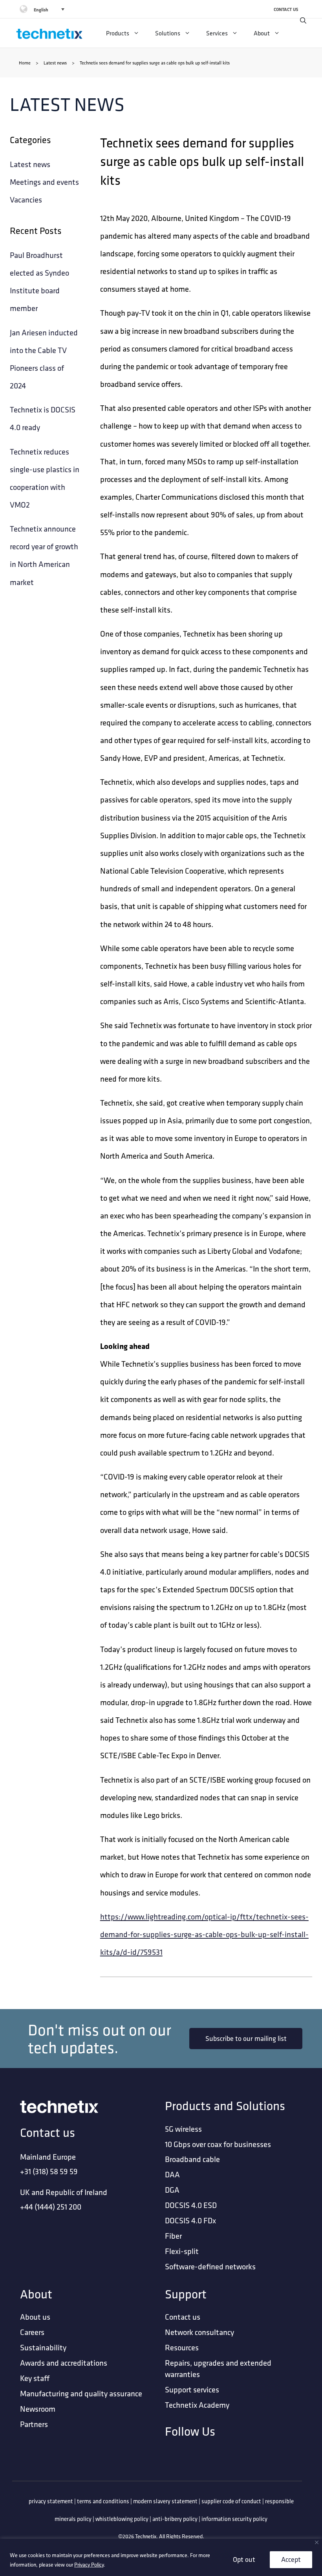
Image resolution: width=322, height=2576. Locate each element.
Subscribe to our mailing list (246, 2038)
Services (217, 33)
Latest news (55, 63)
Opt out (244, 2559)
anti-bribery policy (175, 2519)
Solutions (168, 33)
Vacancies (26, 200)
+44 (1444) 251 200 (51, 2207)
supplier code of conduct (231, 2501)
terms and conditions (103, 2501)
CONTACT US (286, 9)
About (262, 33)
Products (118, 33)
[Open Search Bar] (303, 20)
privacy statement (51, 2501)
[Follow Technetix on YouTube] (270, 2458)
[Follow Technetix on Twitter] (229, 2458)
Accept (291, 2559)
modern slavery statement (165, 2501)
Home (25, 63)
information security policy (234, 2519)
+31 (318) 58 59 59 (49, 2171)
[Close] (317, 2542)
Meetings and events (44, 182)
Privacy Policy (89, 2565)
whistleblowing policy (122, 2519)
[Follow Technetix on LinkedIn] (188, 2458)
